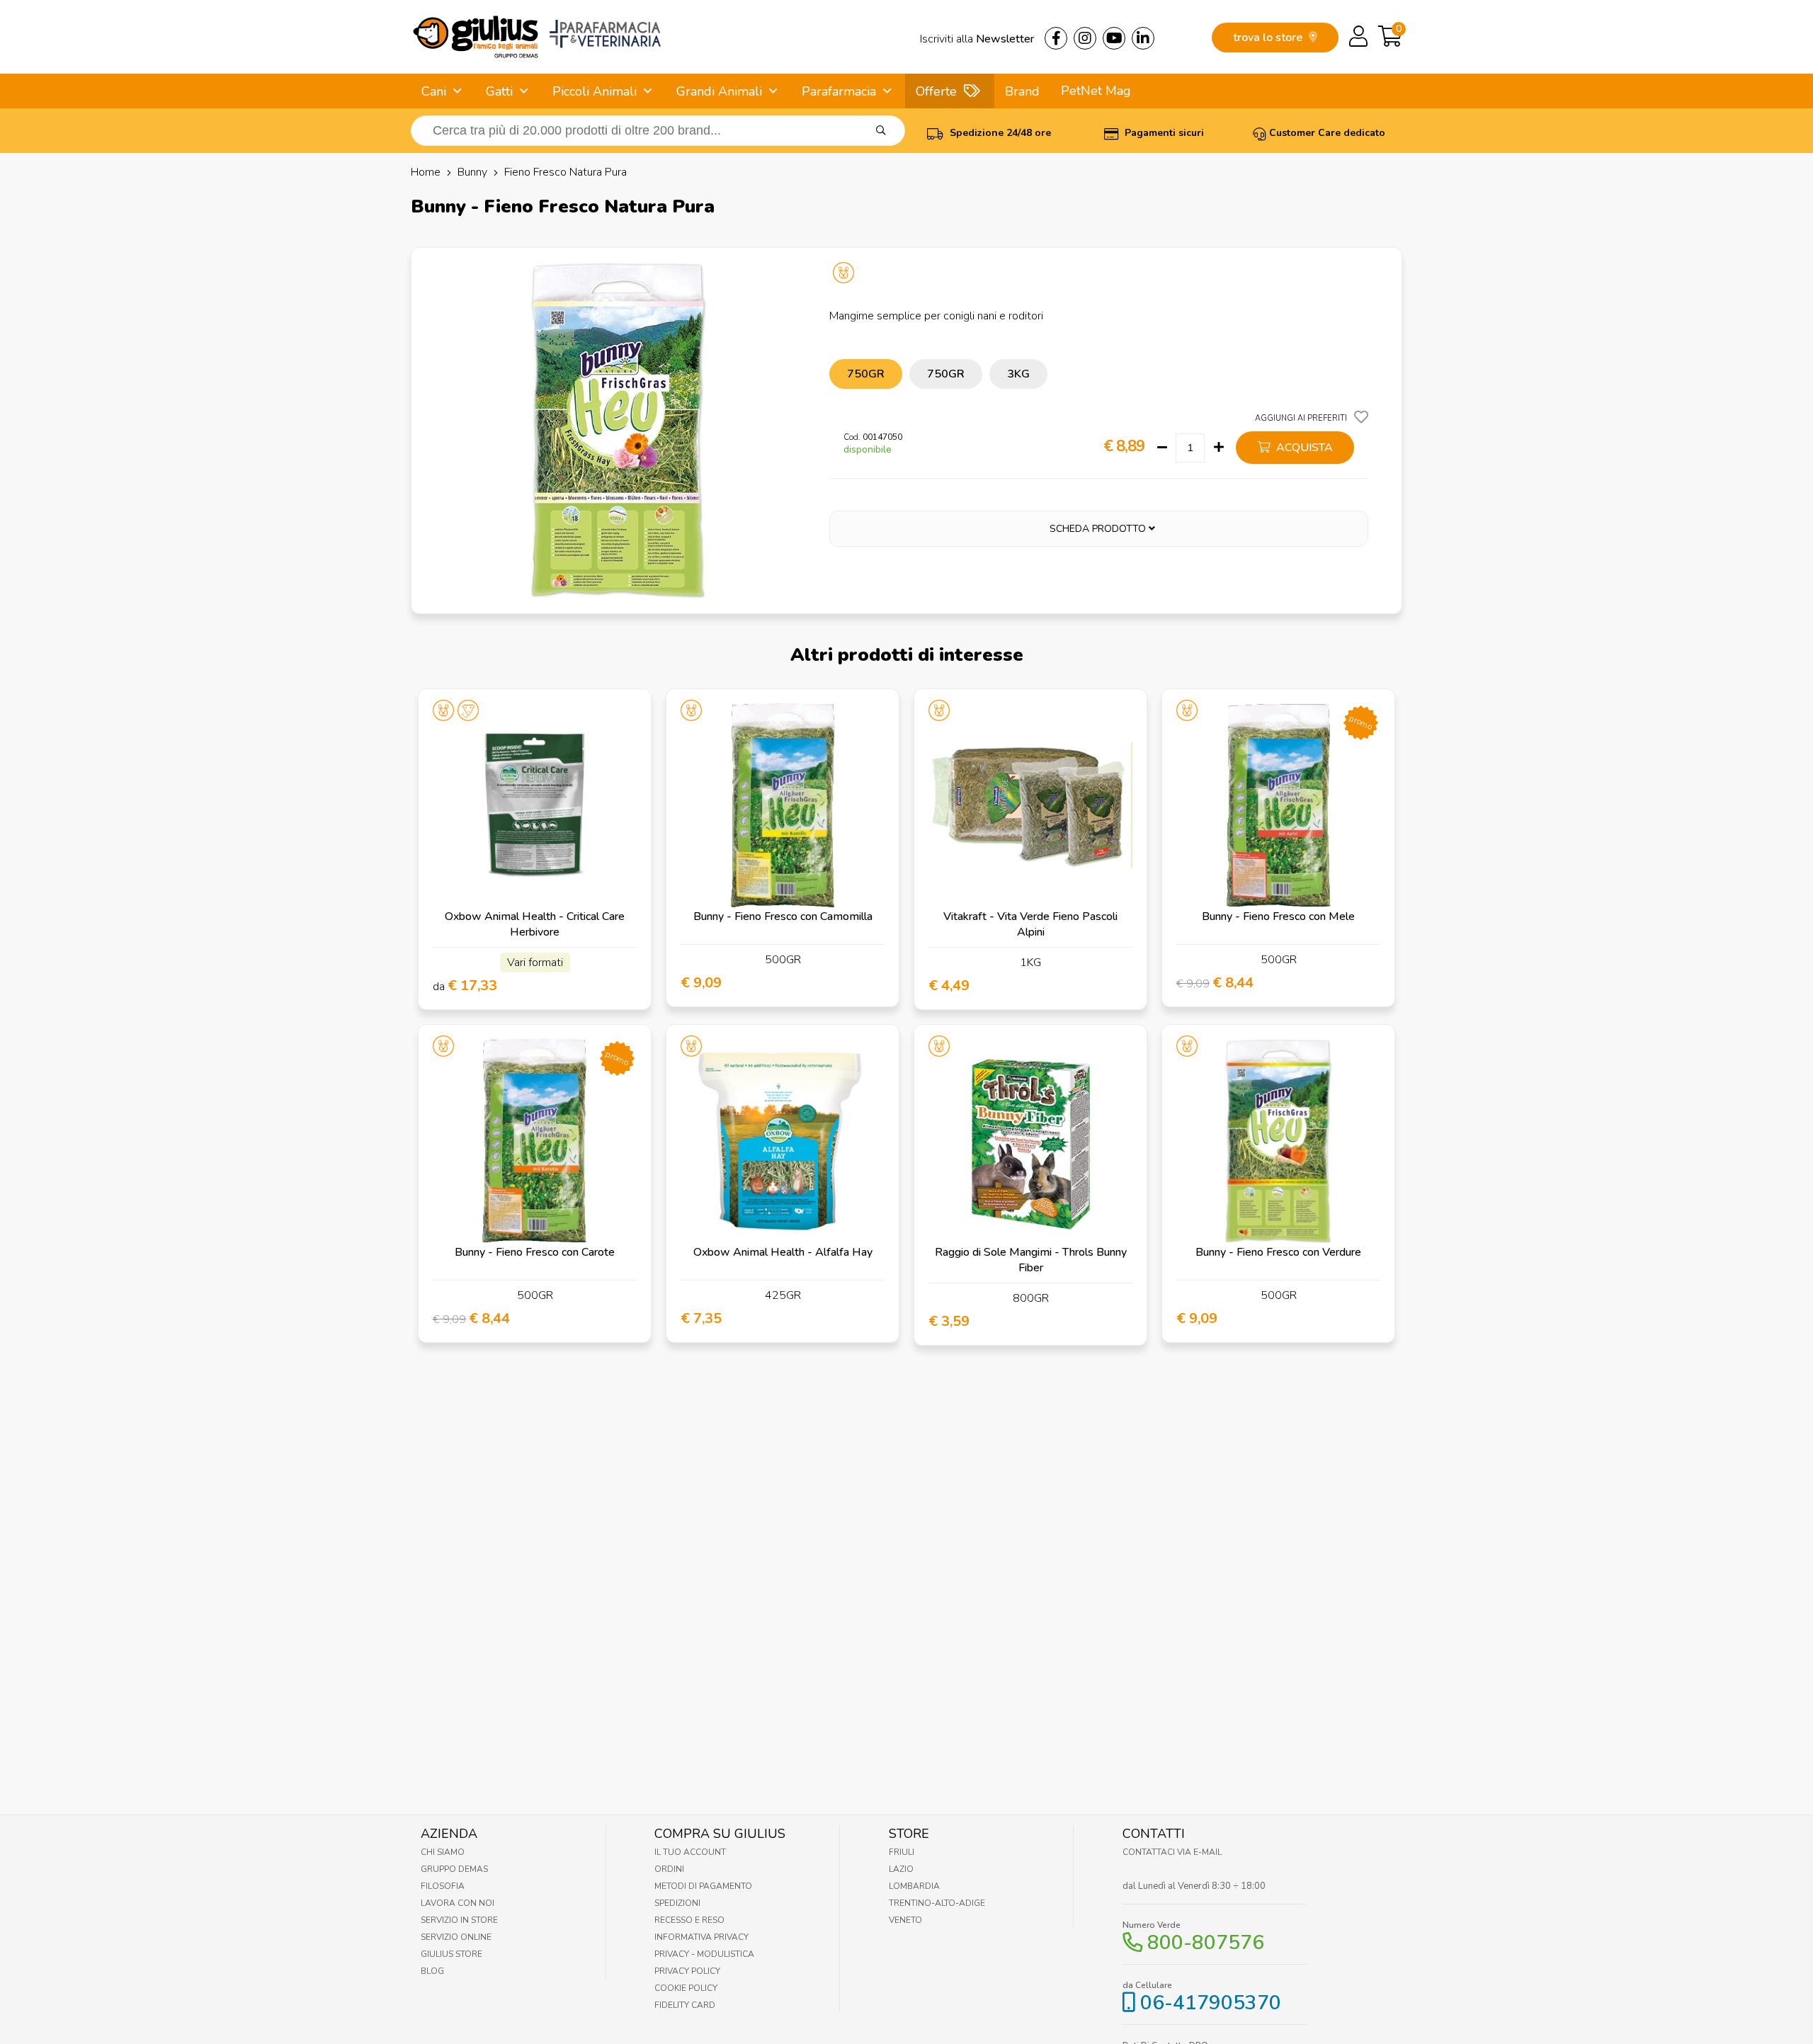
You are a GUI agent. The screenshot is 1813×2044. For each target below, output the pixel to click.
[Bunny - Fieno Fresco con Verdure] (1278, 1141)
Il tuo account (690, 1852)
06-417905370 (1211, 2003)
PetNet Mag (1096, 91)
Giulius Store (451, 1954)
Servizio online (456, 1937)
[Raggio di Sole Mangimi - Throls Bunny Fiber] (1030, 1141)
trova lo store (1269, 38)
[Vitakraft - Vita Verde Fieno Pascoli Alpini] (1030, 805)
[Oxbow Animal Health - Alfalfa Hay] (783, 1141)
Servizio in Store (459, 1920)
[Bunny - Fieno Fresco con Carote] (535, 1141)
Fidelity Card (685, 2005)
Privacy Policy (687, 1971)
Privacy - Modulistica (704, 1954)
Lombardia (914, 1886)
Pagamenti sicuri (1163, 133)
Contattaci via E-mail (1172, 1852)
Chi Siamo (443, 1852)
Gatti (499, 91)
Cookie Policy (686, 1988)
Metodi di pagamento (703, 1886)
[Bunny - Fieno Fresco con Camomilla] (783, 805)
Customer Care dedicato (1327, 133)
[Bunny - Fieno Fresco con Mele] (1278, 805)
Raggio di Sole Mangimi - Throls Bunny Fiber (1031, 1260)
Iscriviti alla (977, 39)
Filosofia (443, 1886)
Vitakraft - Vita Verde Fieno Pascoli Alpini (1030, 924)
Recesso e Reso (689, 1920)
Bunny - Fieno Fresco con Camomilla (783, 916)
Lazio (901, 1869)
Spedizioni (677, 1903)
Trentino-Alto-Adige (937, 1903)
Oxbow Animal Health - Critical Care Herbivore (535, 924)
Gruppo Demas (454, 1869)
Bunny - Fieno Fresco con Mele (1278, 916)
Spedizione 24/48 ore (999, 133)
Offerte (936, 91)
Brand (1022, 91)
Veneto (905, 1920)
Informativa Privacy (701, 1937)
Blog (432, 1971)
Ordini (669, 1869)
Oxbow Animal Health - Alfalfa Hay (783, 1252)
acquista (1303, 448)
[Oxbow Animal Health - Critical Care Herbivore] (535, 805)
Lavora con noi (457, 1903)
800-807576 (1206, 1943)
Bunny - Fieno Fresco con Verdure (1278, 1252)
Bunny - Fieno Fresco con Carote (535, 1252)
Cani (434, 91)
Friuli (902, 1852)
